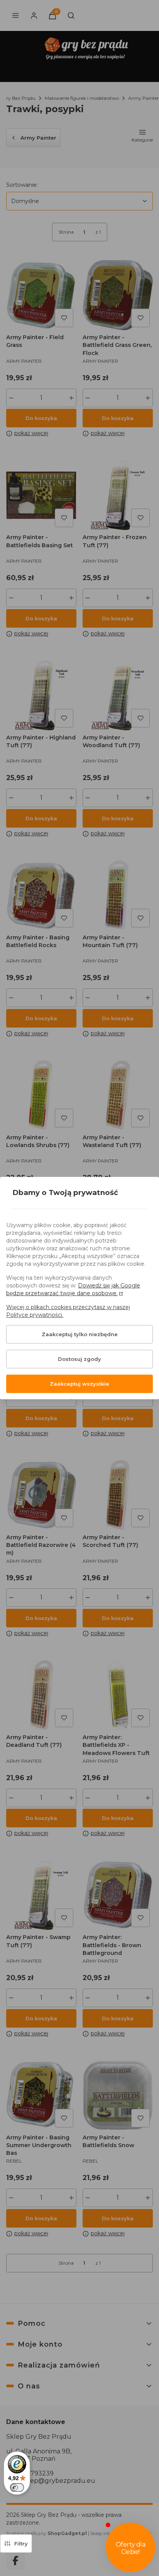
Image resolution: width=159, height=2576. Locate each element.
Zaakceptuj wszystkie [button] (79, 1384)
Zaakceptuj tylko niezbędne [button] (80, 1334)
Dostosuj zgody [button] (79, 1359)
